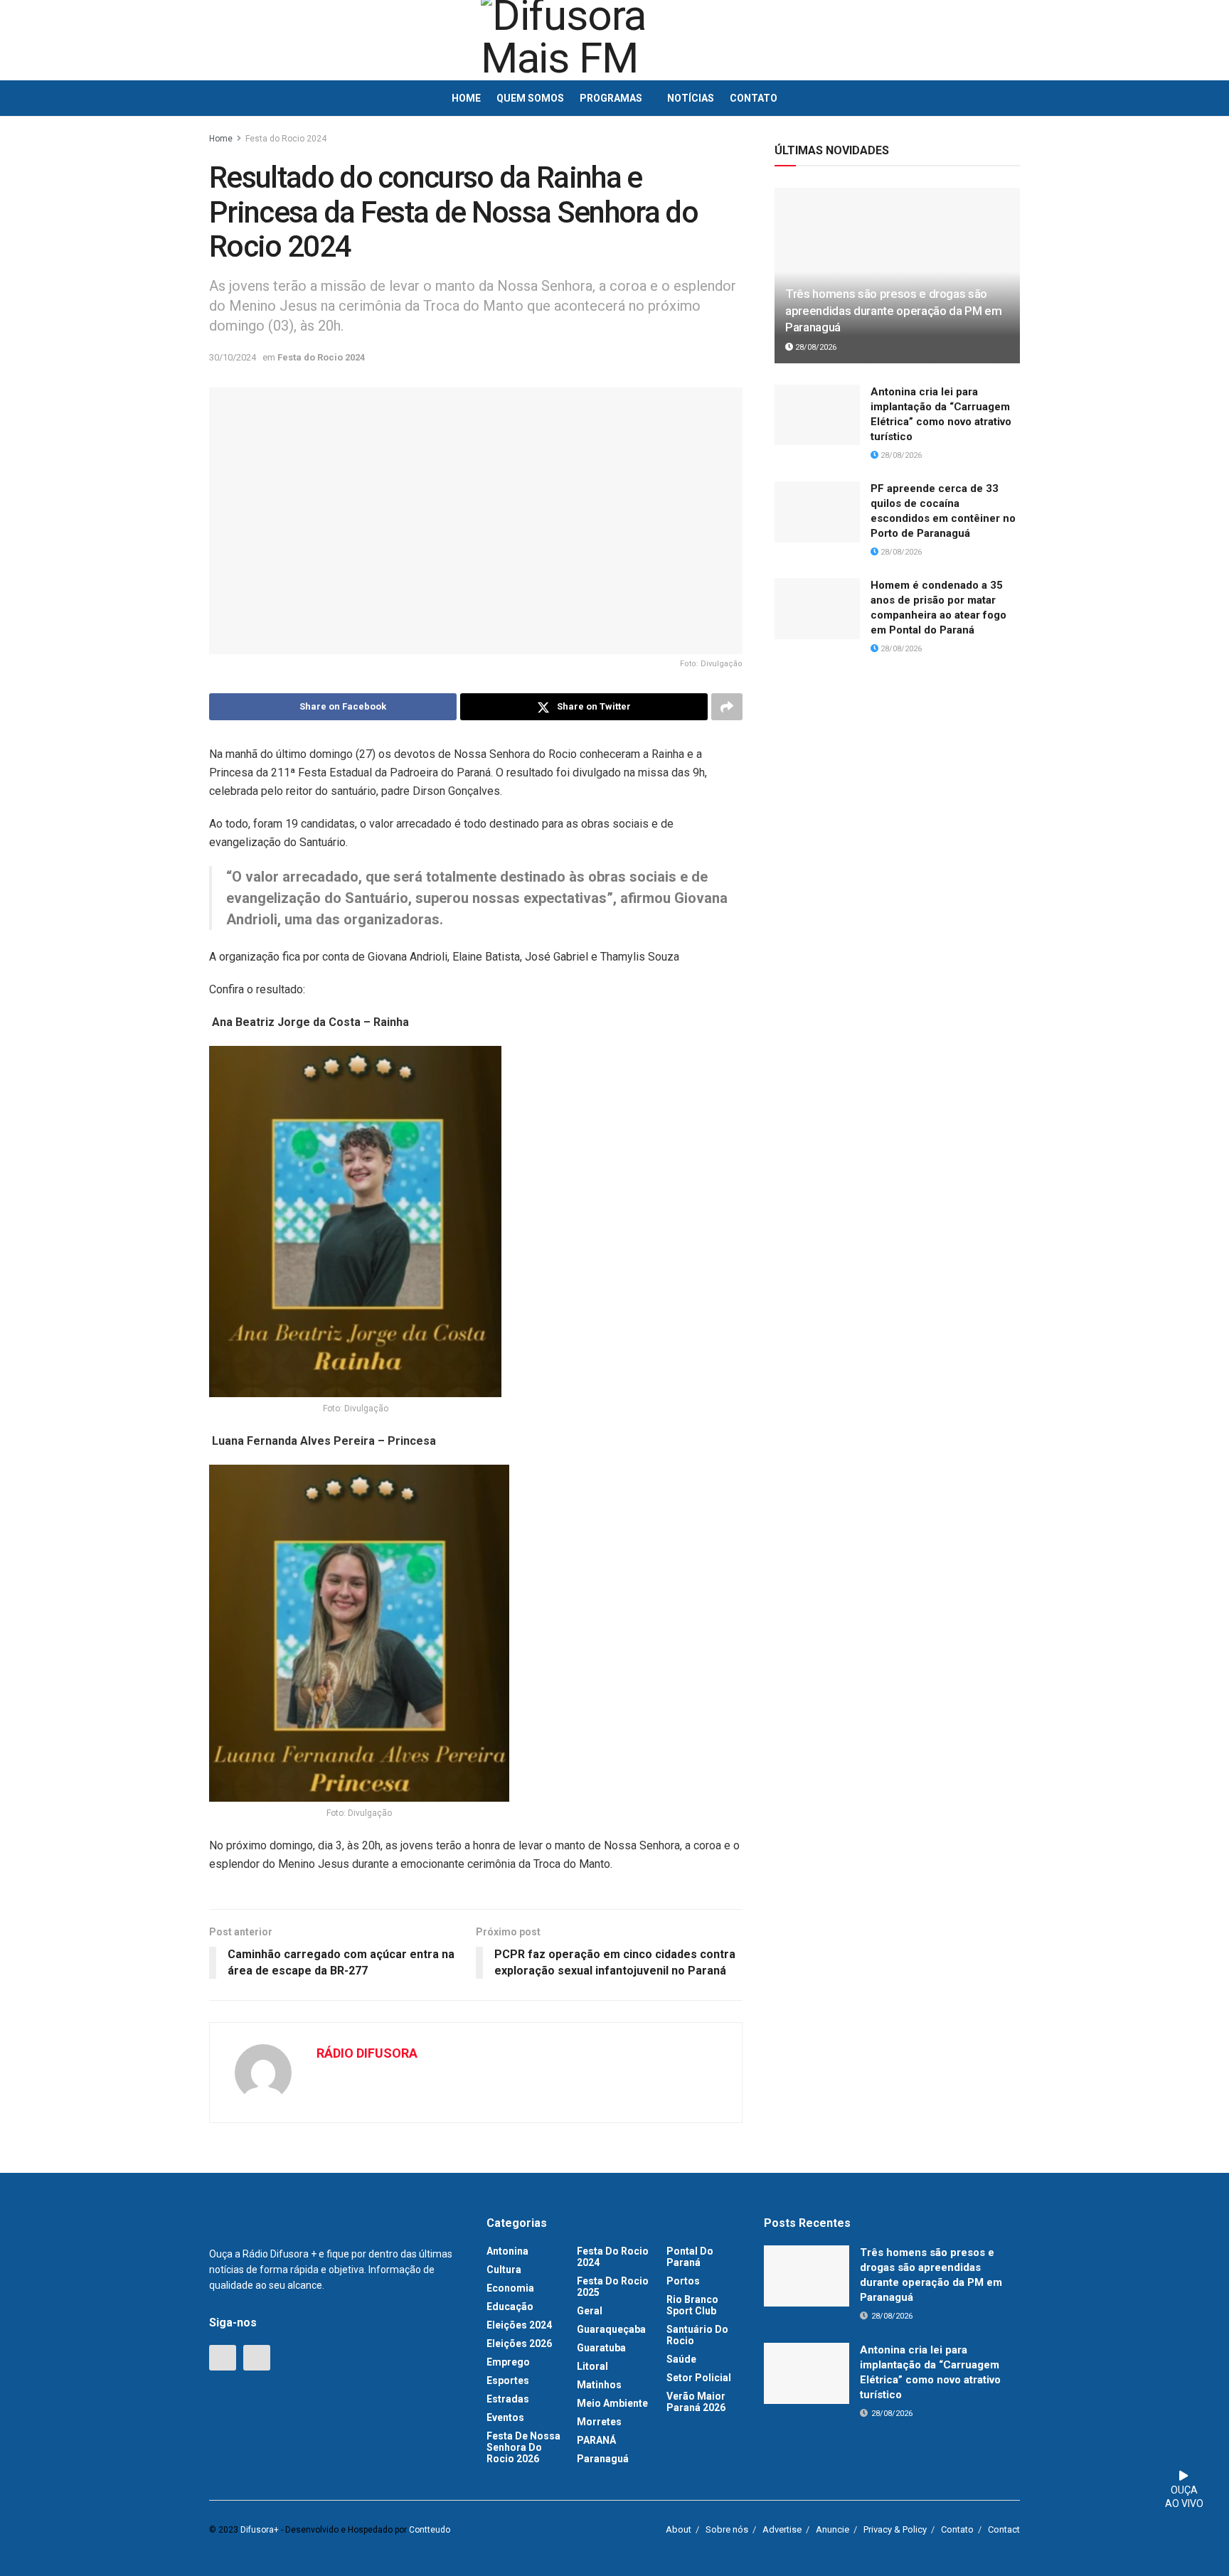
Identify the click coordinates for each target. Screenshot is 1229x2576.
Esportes (508, 2380)
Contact (1004, 2529)
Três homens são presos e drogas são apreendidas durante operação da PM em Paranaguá (893, 311)
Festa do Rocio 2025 (613, 2287)
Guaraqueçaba (611, 2329)
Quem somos (530, 98)
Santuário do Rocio (697, 2335)
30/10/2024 (233, 357)
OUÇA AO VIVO (1184, 2497)
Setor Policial (699, 2378)
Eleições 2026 (519, 2343)
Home (466, 98)
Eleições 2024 (519, 2325)
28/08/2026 (815, 347)
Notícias (691, 98)
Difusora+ (260, 2530)
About (679, 2529)
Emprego (508, 2362)
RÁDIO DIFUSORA (367, 2053)
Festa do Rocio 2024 (286, 139)
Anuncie (832, 2529)
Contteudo (430, 2530)
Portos (683, 2281)
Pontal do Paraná (690, 2257)
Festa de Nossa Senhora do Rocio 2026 (523, 2447)
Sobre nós (727, 2529)
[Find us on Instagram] (257, 2358)
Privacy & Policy (895, 2529)
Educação (510, 2307)
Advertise (782, 2529)
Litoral (592, 2366)
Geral (590, 2311)
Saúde (681, 2359)
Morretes (599, 2422)
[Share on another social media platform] (727, 707)
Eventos (505, 2417)
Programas (611, 98)
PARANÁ (596, 2440)
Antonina (507, 2251)
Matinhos (599, 2385)
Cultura (504, 2270)
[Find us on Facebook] (223, 2358)
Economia (510, 2288)
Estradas (508, 2399)
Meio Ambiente (612, 2403)
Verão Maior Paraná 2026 (696, 2402)
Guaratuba (601, 2348)
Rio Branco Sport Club (692, 2305)
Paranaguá (603, 2459)
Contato (754, 98)
